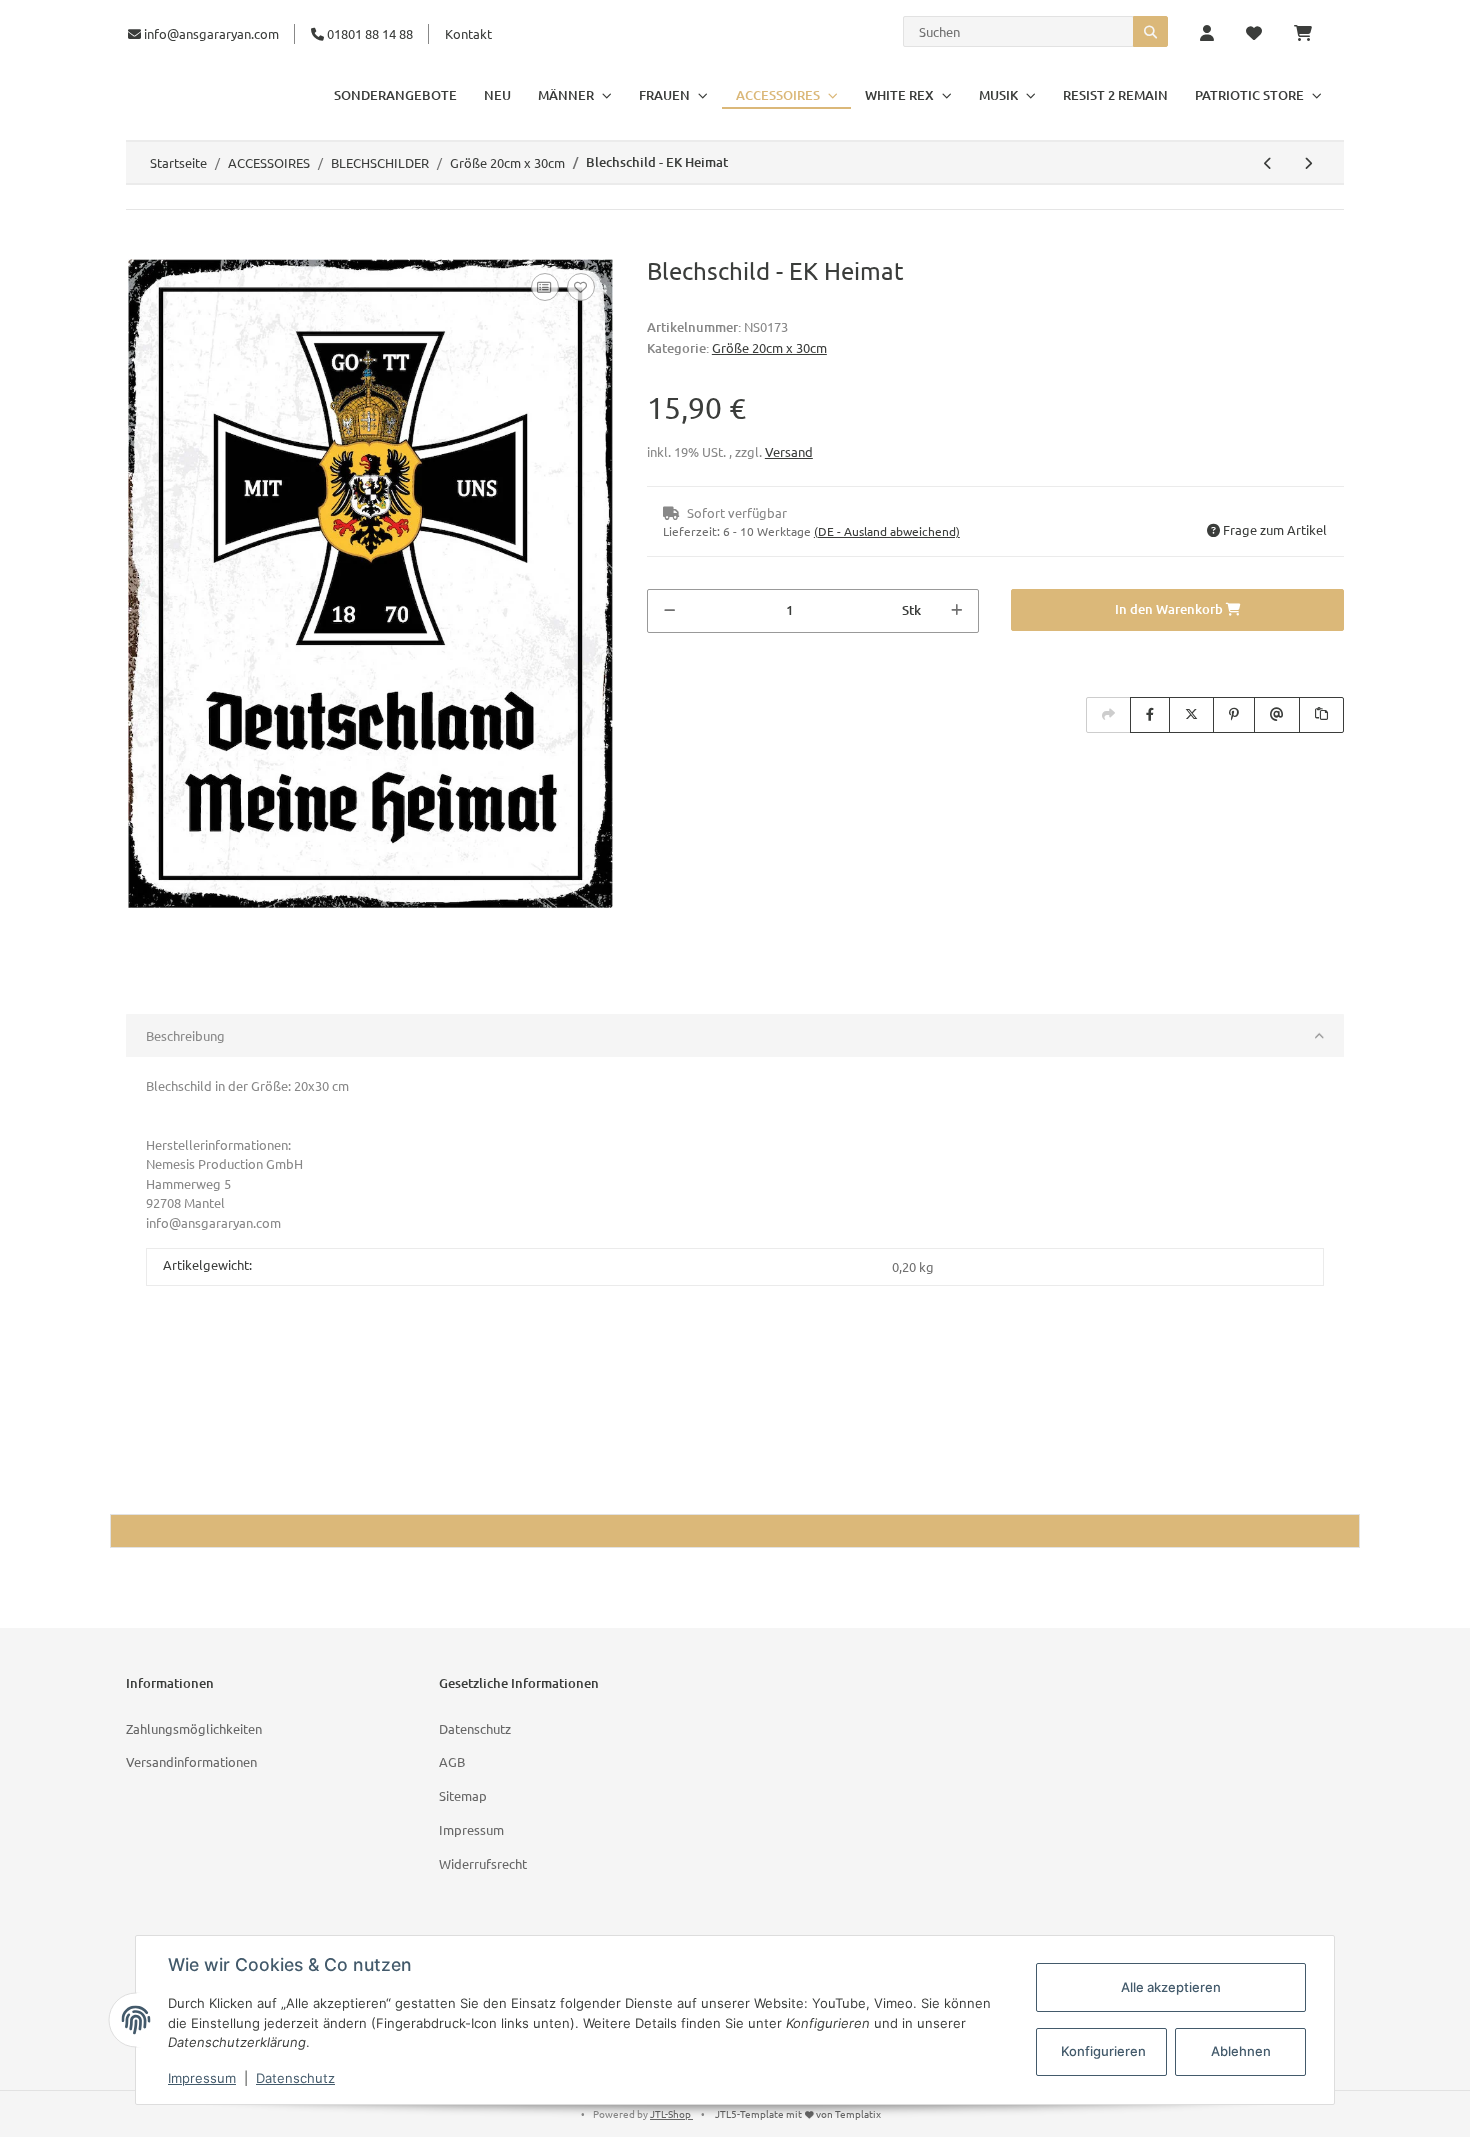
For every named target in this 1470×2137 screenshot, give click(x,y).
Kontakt (468, 33)
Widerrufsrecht (483, 1863)
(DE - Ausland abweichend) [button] (887, 531)
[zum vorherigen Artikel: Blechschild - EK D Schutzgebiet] (1268, 163)
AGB (452, 1761)
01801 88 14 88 (368, 33)
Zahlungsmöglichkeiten (194, 1728)
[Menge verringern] (669, 611)
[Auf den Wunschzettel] (581, 287)
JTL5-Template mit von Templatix (798, 2113)
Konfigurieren (1103, 2051)
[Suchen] (1150, 31)
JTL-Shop (671, 2113)
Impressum (471, 1829)
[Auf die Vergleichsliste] (545, 287)
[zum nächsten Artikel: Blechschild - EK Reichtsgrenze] (1308, 163)
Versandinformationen (191, 1761)
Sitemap (463, 1795)
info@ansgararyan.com (211, 33)
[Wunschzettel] (1254, 34)
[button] (1207, 34)
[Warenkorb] (1311, 34)
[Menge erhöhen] (956, 611)
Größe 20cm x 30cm (769, 347)
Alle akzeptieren (1171, 1987)
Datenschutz (475, 1728)
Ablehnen (1241, 2051)
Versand (789, 451)
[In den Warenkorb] (142, 246)
